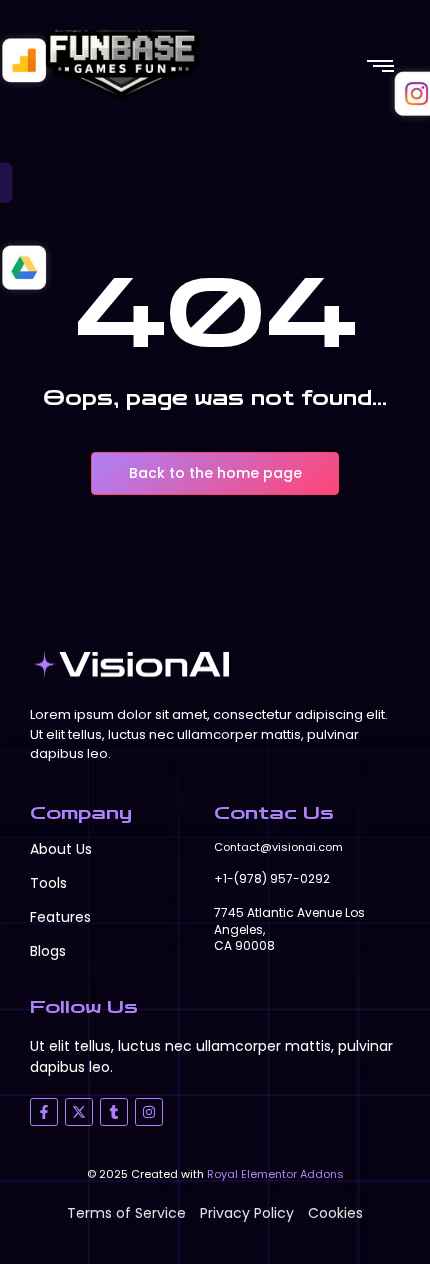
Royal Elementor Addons (275, 1174)
